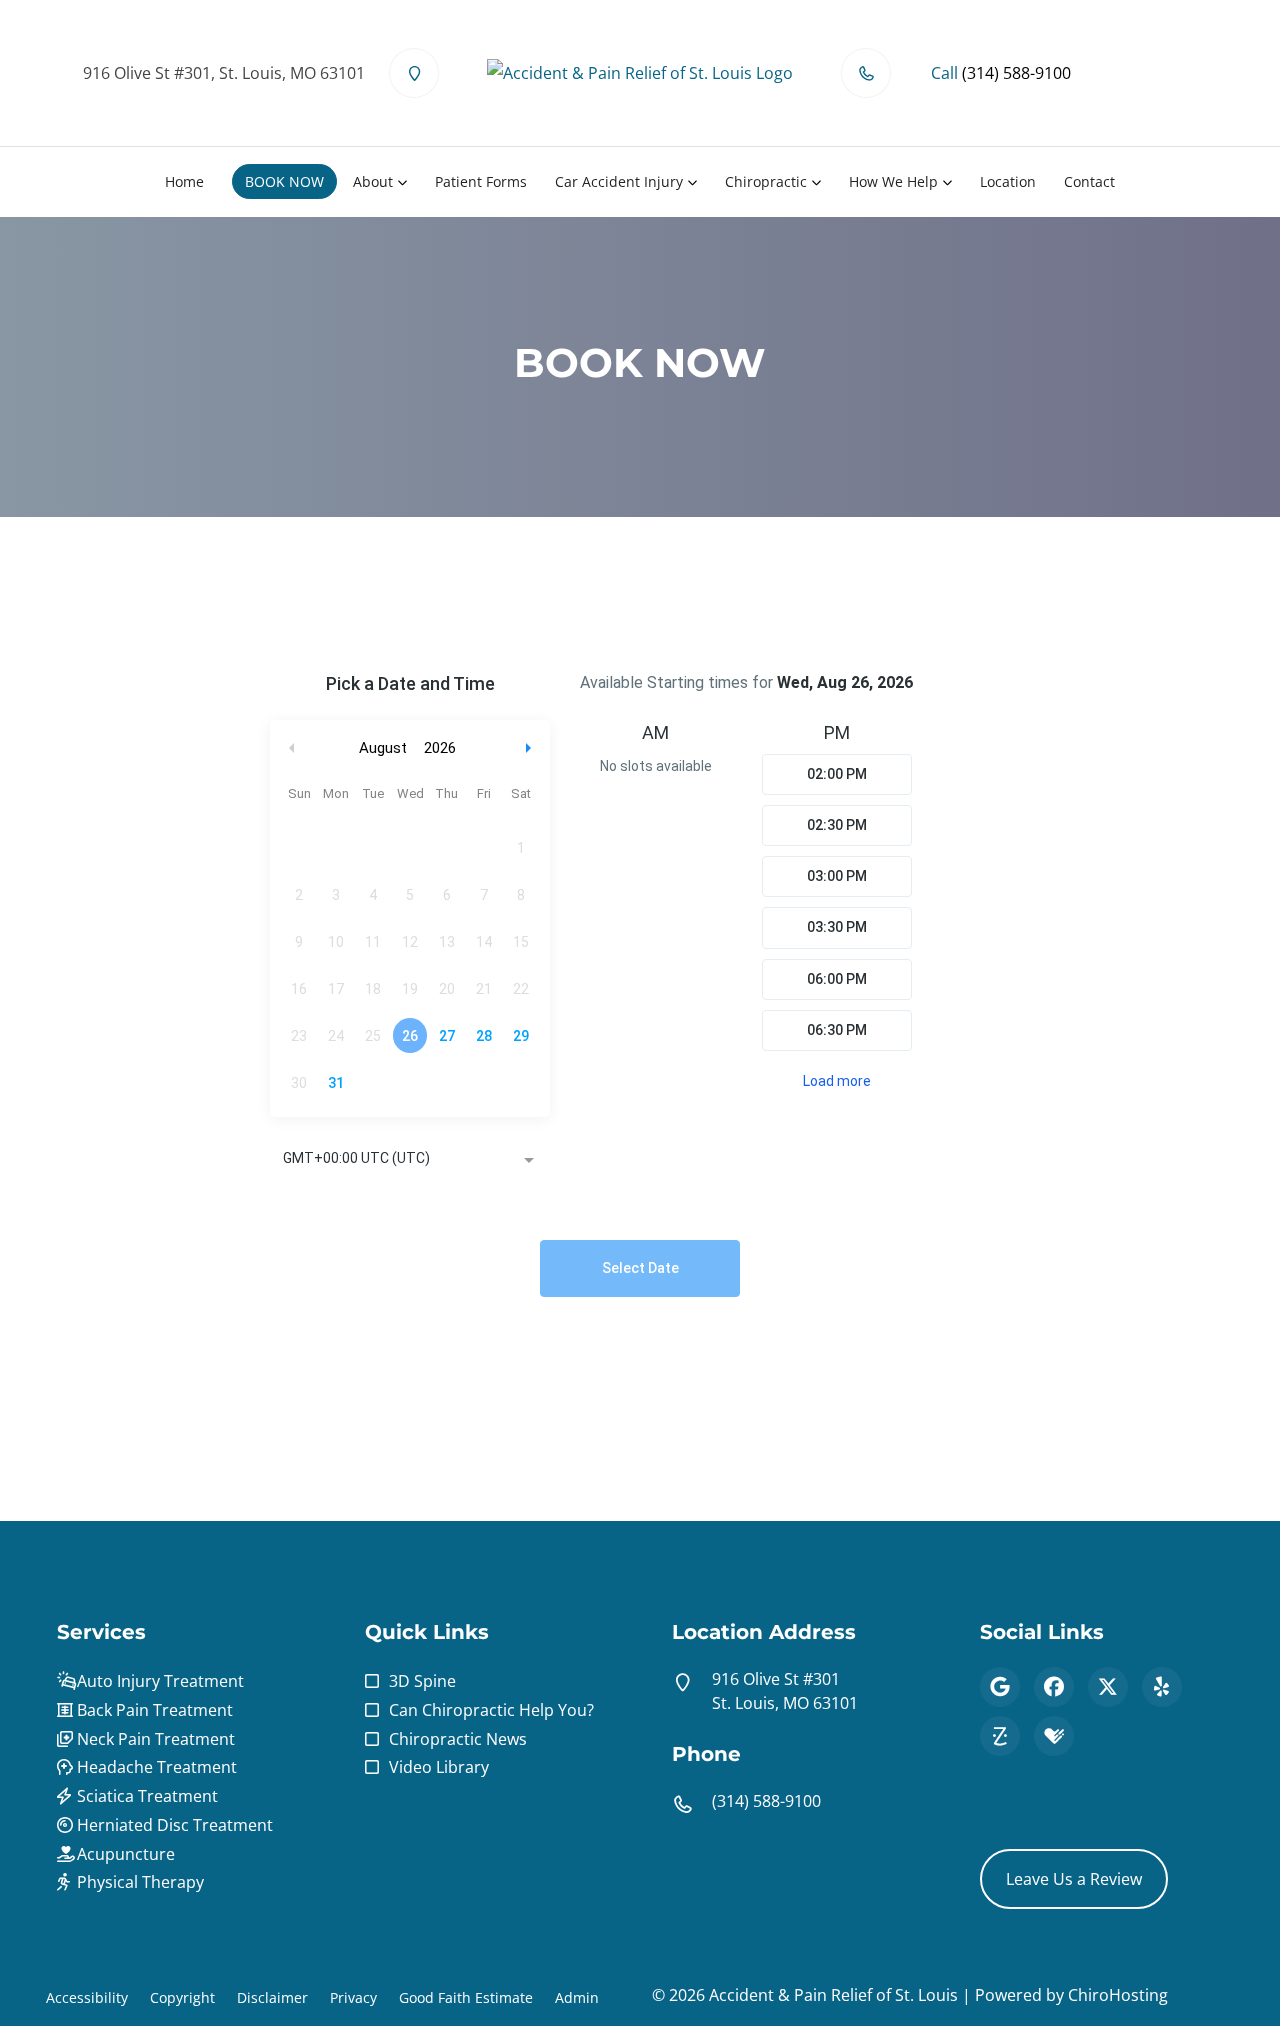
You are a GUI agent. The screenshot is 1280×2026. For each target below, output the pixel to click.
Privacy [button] (353, 1997)
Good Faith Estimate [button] (466, 1997)
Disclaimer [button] (272, 1997)
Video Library (439, 1767)
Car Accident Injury (619, 181)
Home (184, 181)
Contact (1089, 181)
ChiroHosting (1118, 1995)
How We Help (893, 181)
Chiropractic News (458, 1739)
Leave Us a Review (1074, 1879)
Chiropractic (766, 181)
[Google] (1000, 1687)
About (373, 181)
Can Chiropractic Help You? (491, 1710)
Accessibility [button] (87, 1997)
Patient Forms (481, 181)
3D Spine (422, 1681)
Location (1008, 181)
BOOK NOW (284, 181)
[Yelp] (1162, 1687)
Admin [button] (577, 1997)
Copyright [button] (182, 1997)
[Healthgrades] (1054, 1736)
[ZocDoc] (1000, 1736)
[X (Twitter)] (1108, 1687)
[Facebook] (1054, 1687)
